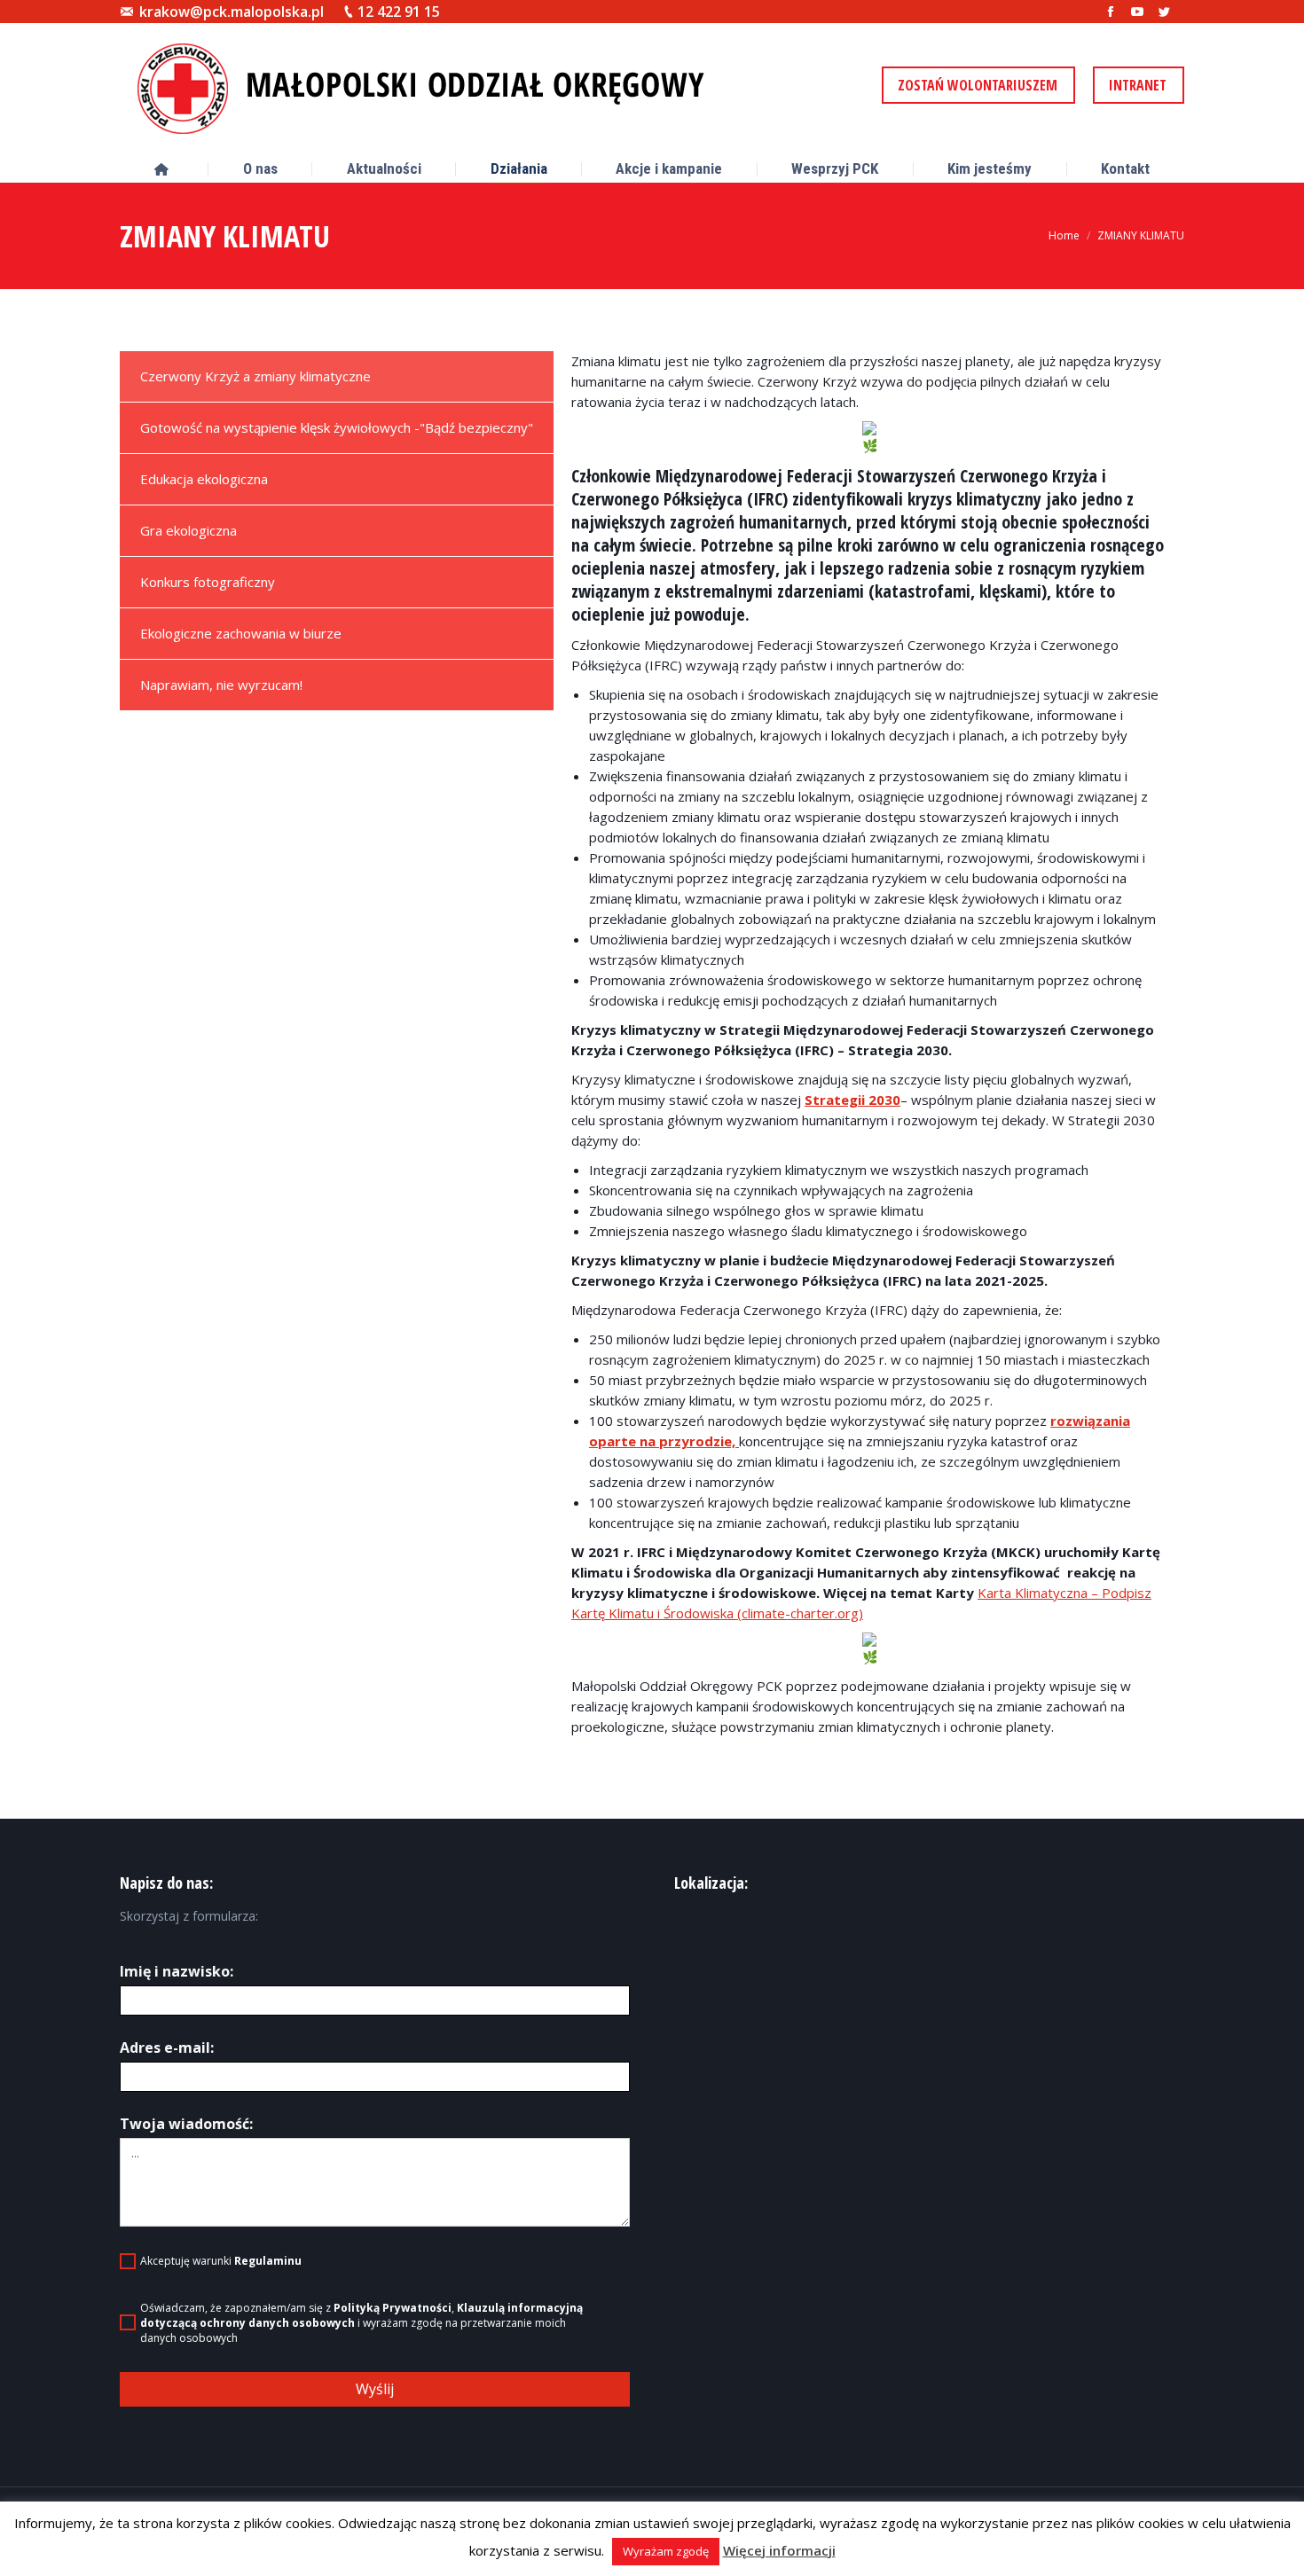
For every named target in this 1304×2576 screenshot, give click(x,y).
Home (1064, 235)
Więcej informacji (779, 2550)
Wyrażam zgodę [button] (666, 2551)
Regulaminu (268, 2261)
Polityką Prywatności (393, 2308)
